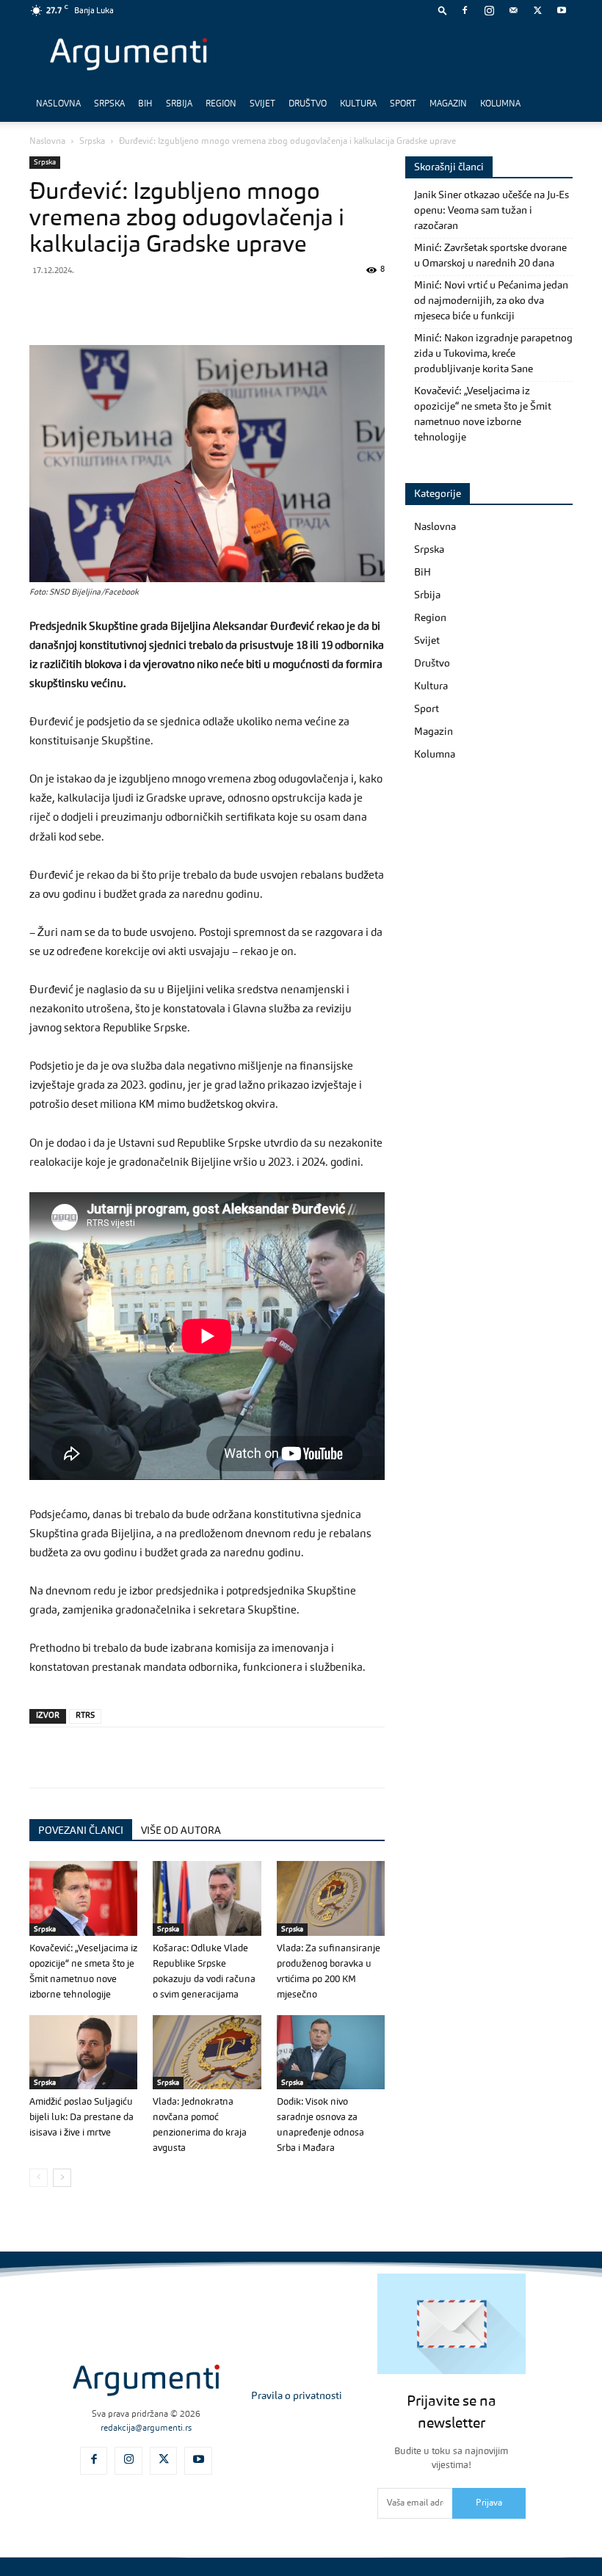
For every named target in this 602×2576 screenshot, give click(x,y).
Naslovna (58, 104)
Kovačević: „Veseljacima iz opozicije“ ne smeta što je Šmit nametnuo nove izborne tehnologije (483, 414)
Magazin (448, 104)
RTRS (85, 1716)
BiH (145, 104)
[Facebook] (465, 10)
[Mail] (513, 10)
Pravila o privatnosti (297, 2396)
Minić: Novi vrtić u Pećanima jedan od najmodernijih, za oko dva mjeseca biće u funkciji (491, 301)
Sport (403, 104)
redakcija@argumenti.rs (146, 2428)
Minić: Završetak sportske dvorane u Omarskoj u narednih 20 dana (490, 256)
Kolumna (500, 104)
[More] (281, 303)
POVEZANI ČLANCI (81, 1831)
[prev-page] (39, 2178)
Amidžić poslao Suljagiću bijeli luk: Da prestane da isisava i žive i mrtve (81, 2118)
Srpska (109, 104)
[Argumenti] (146, 2380)
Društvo (308, 104)
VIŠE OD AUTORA (181, 1831)
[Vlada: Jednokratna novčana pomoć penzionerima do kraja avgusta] (207, 2052)
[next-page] (62, 2178)
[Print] (247, 303)
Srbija (179, 104)
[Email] (213, 303)
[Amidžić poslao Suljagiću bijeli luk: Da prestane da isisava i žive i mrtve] (83, 2052)
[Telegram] (145, 303)
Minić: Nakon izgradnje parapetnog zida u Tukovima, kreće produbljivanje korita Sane (493, 354)
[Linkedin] (179, 303)
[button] (443, 10)
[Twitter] (537, 10)
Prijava (489, 2503)
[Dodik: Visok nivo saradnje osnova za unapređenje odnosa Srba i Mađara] (331, 2052)
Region (221, 104)
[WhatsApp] (112, 303)
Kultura (358, 104)
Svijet (262, 104)
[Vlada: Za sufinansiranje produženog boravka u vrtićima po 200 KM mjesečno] (331, 1898)
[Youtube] (562, 10)
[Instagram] (489, 10)
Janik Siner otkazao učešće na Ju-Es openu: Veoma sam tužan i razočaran (492, 211)
